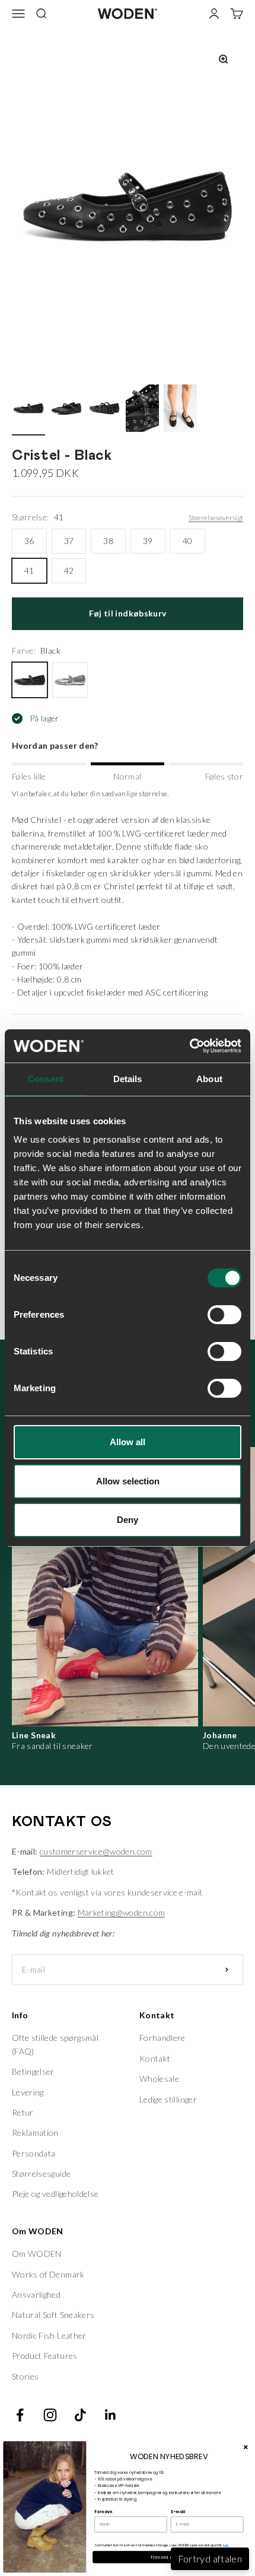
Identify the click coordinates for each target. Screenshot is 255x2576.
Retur (23, 2112)
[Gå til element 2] (66, 410)
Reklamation (35, 2133)
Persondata (34, 2153)
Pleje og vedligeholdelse (55, 2194)
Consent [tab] (46, 1079)
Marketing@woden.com (122, 1912)
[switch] (224, 1315)
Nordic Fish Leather (49, 2335)
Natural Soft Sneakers (53, 2315)
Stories (25, 2376)
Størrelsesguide (41, 2173)
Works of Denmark (48, 2274)
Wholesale (159, 2079)
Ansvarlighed (36, 2294)
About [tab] (209, 1079)
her (226, 2545)
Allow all (128, 1442)
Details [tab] (128, 1079)
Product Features (45, 2356)
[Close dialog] (246, 2447)
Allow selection (128, 1481)
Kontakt (155, 2058)
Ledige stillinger (168, 2099)
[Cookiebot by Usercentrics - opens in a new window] (189, 1046)
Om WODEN (37, 2254)
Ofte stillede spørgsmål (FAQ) (55, 2044)
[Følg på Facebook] (20, 2415)
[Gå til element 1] (28, 410)
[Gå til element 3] (104, 410)
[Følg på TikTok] (80, 2415)
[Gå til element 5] (180, 410)
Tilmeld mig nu (169, 2557)
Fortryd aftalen (210, 2558)
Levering (28, 2092)
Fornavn (103, 2512)
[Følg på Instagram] (50, 2415)
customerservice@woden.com (96, 1851)
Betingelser (33, 2071)
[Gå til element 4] (142, 410)
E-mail (178, 2512)
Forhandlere (162, 2038)
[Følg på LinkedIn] (111, 2415)
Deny (128, 1520)
